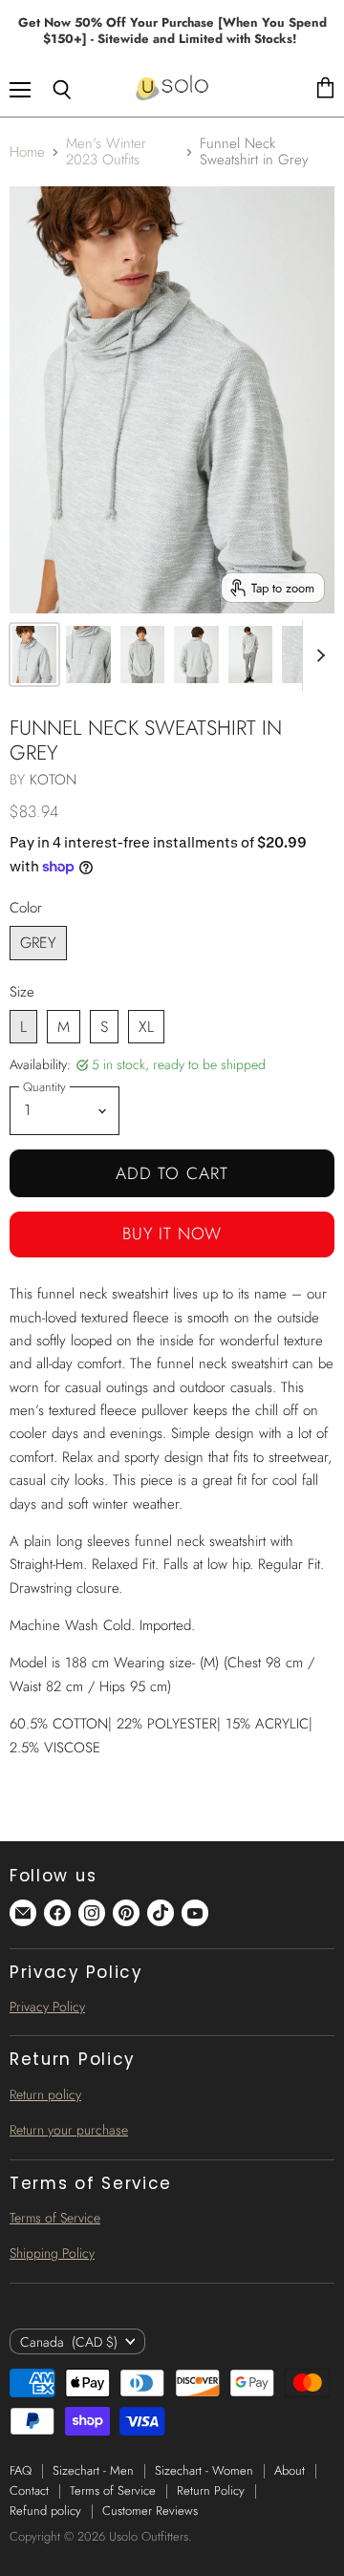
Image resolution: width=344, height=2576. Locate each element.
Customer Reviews (150, 2511)
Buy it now (172, 1234)
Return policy (45, 2094)
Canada (69, 2342)
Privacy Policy (47, 2007)
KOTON (53, 780)
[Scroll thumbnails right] (317, 655)
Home (27, 152)
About (290, 2470)
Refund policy (45, 2511)
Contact (29, 2490)
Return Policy (211, 2490)
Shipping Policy (52, 2253)
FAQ (21, 2470)
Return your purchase (69, 2130)
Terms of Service (55, 2218)
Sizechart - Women (204, 2470)
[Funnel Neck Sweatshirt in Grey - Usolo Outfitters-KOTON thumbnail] (34, 655)
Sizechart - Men (93, 2470)
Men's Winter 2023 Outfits (106, 152)
